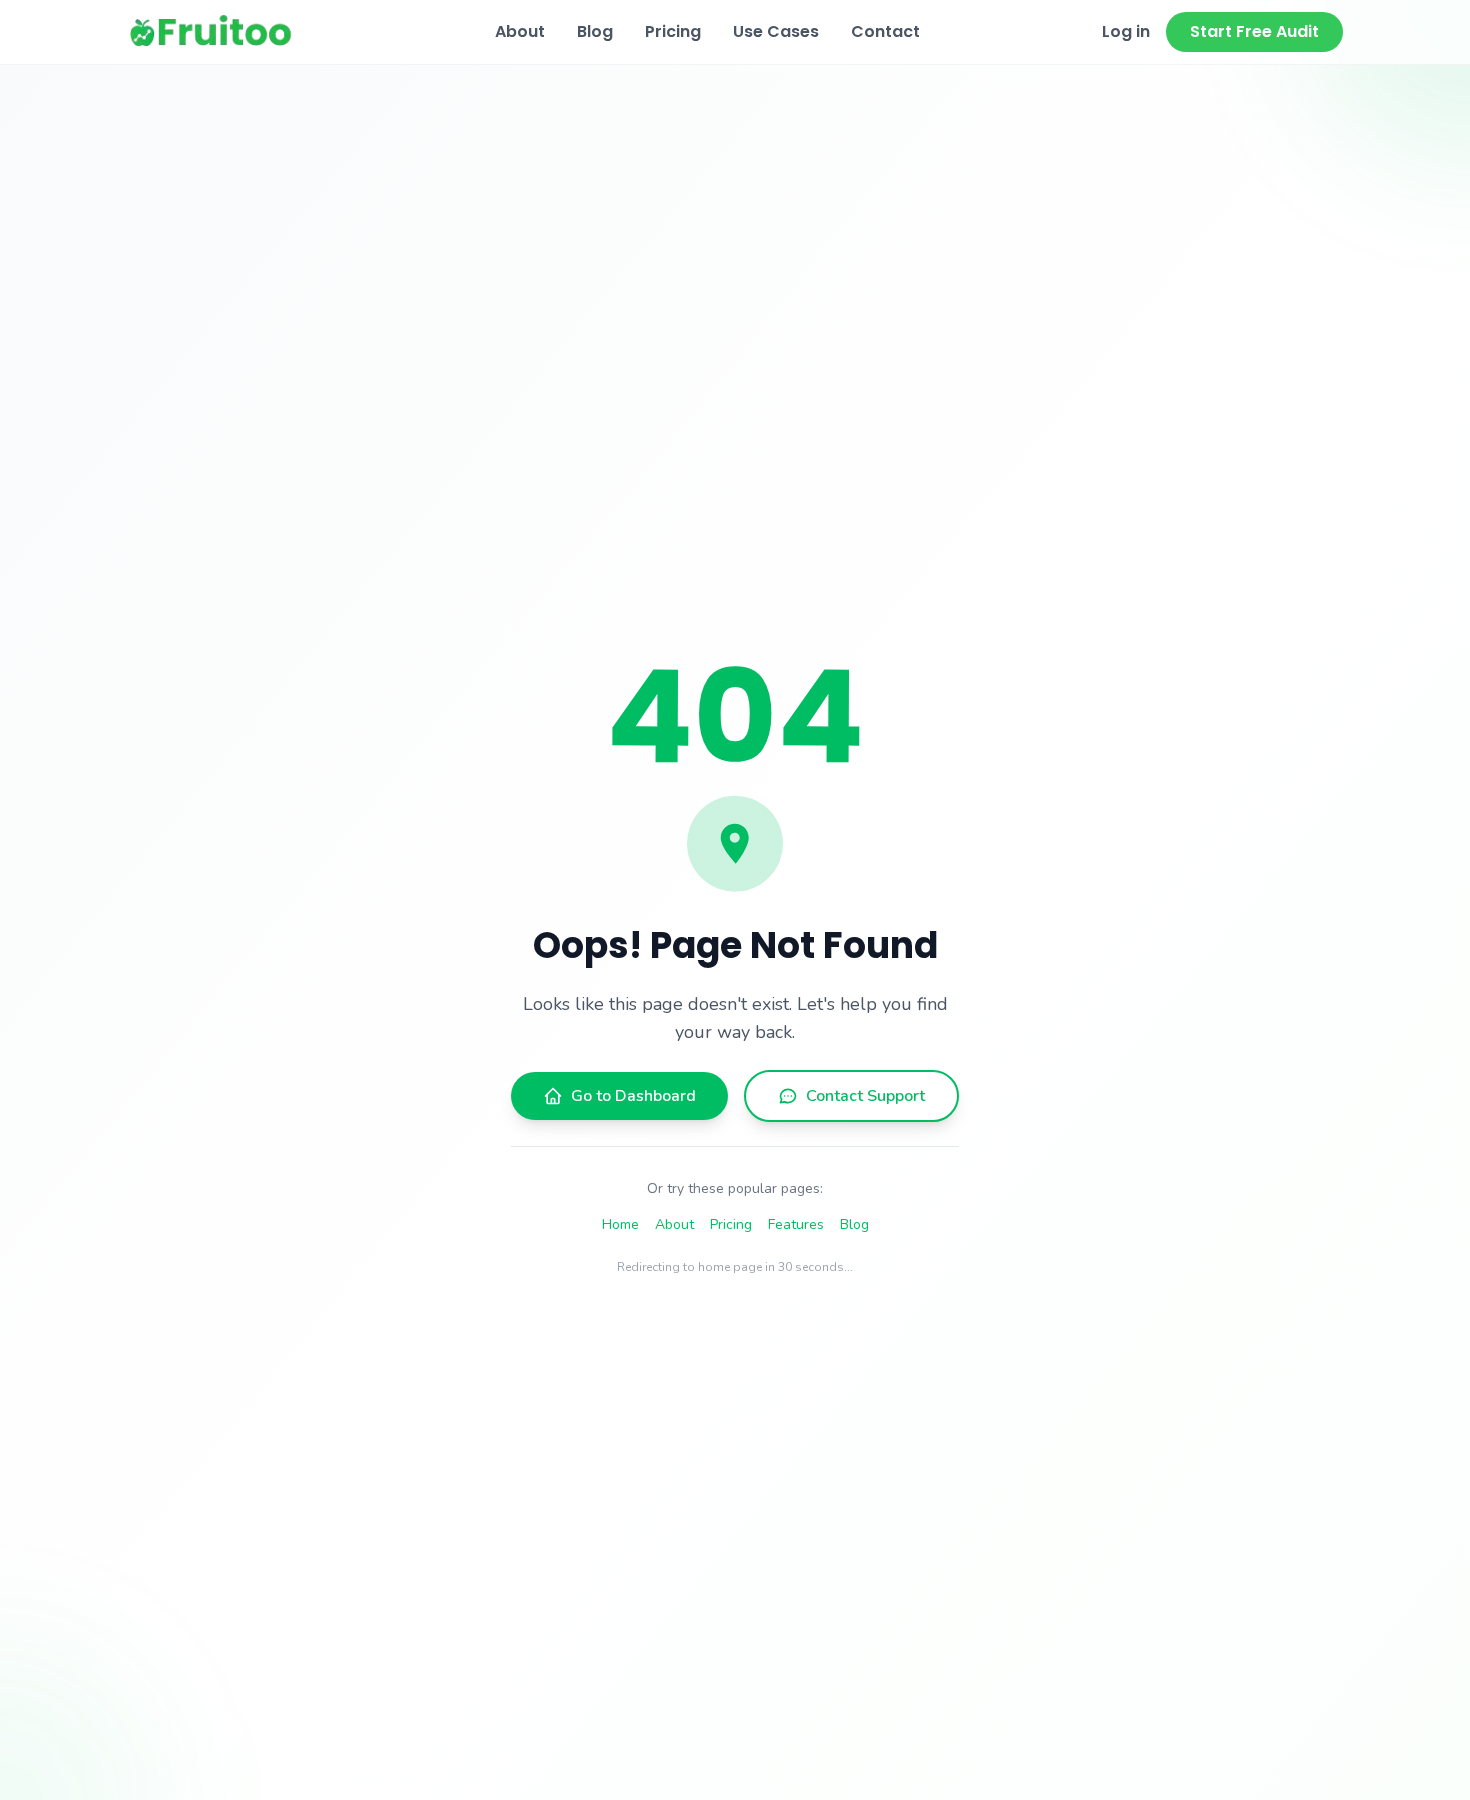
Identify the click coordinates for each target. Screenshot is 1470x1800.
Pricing (673, 31)
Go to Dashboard (633, 1096)
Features (796, 1224)
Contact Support (865, 1096)
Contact (885, 31)
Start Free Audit (1254, 31)
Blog (595, 31)
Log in (1126, 31)
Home (620, 1224)
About (520, 31)
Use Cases (776, 31)
